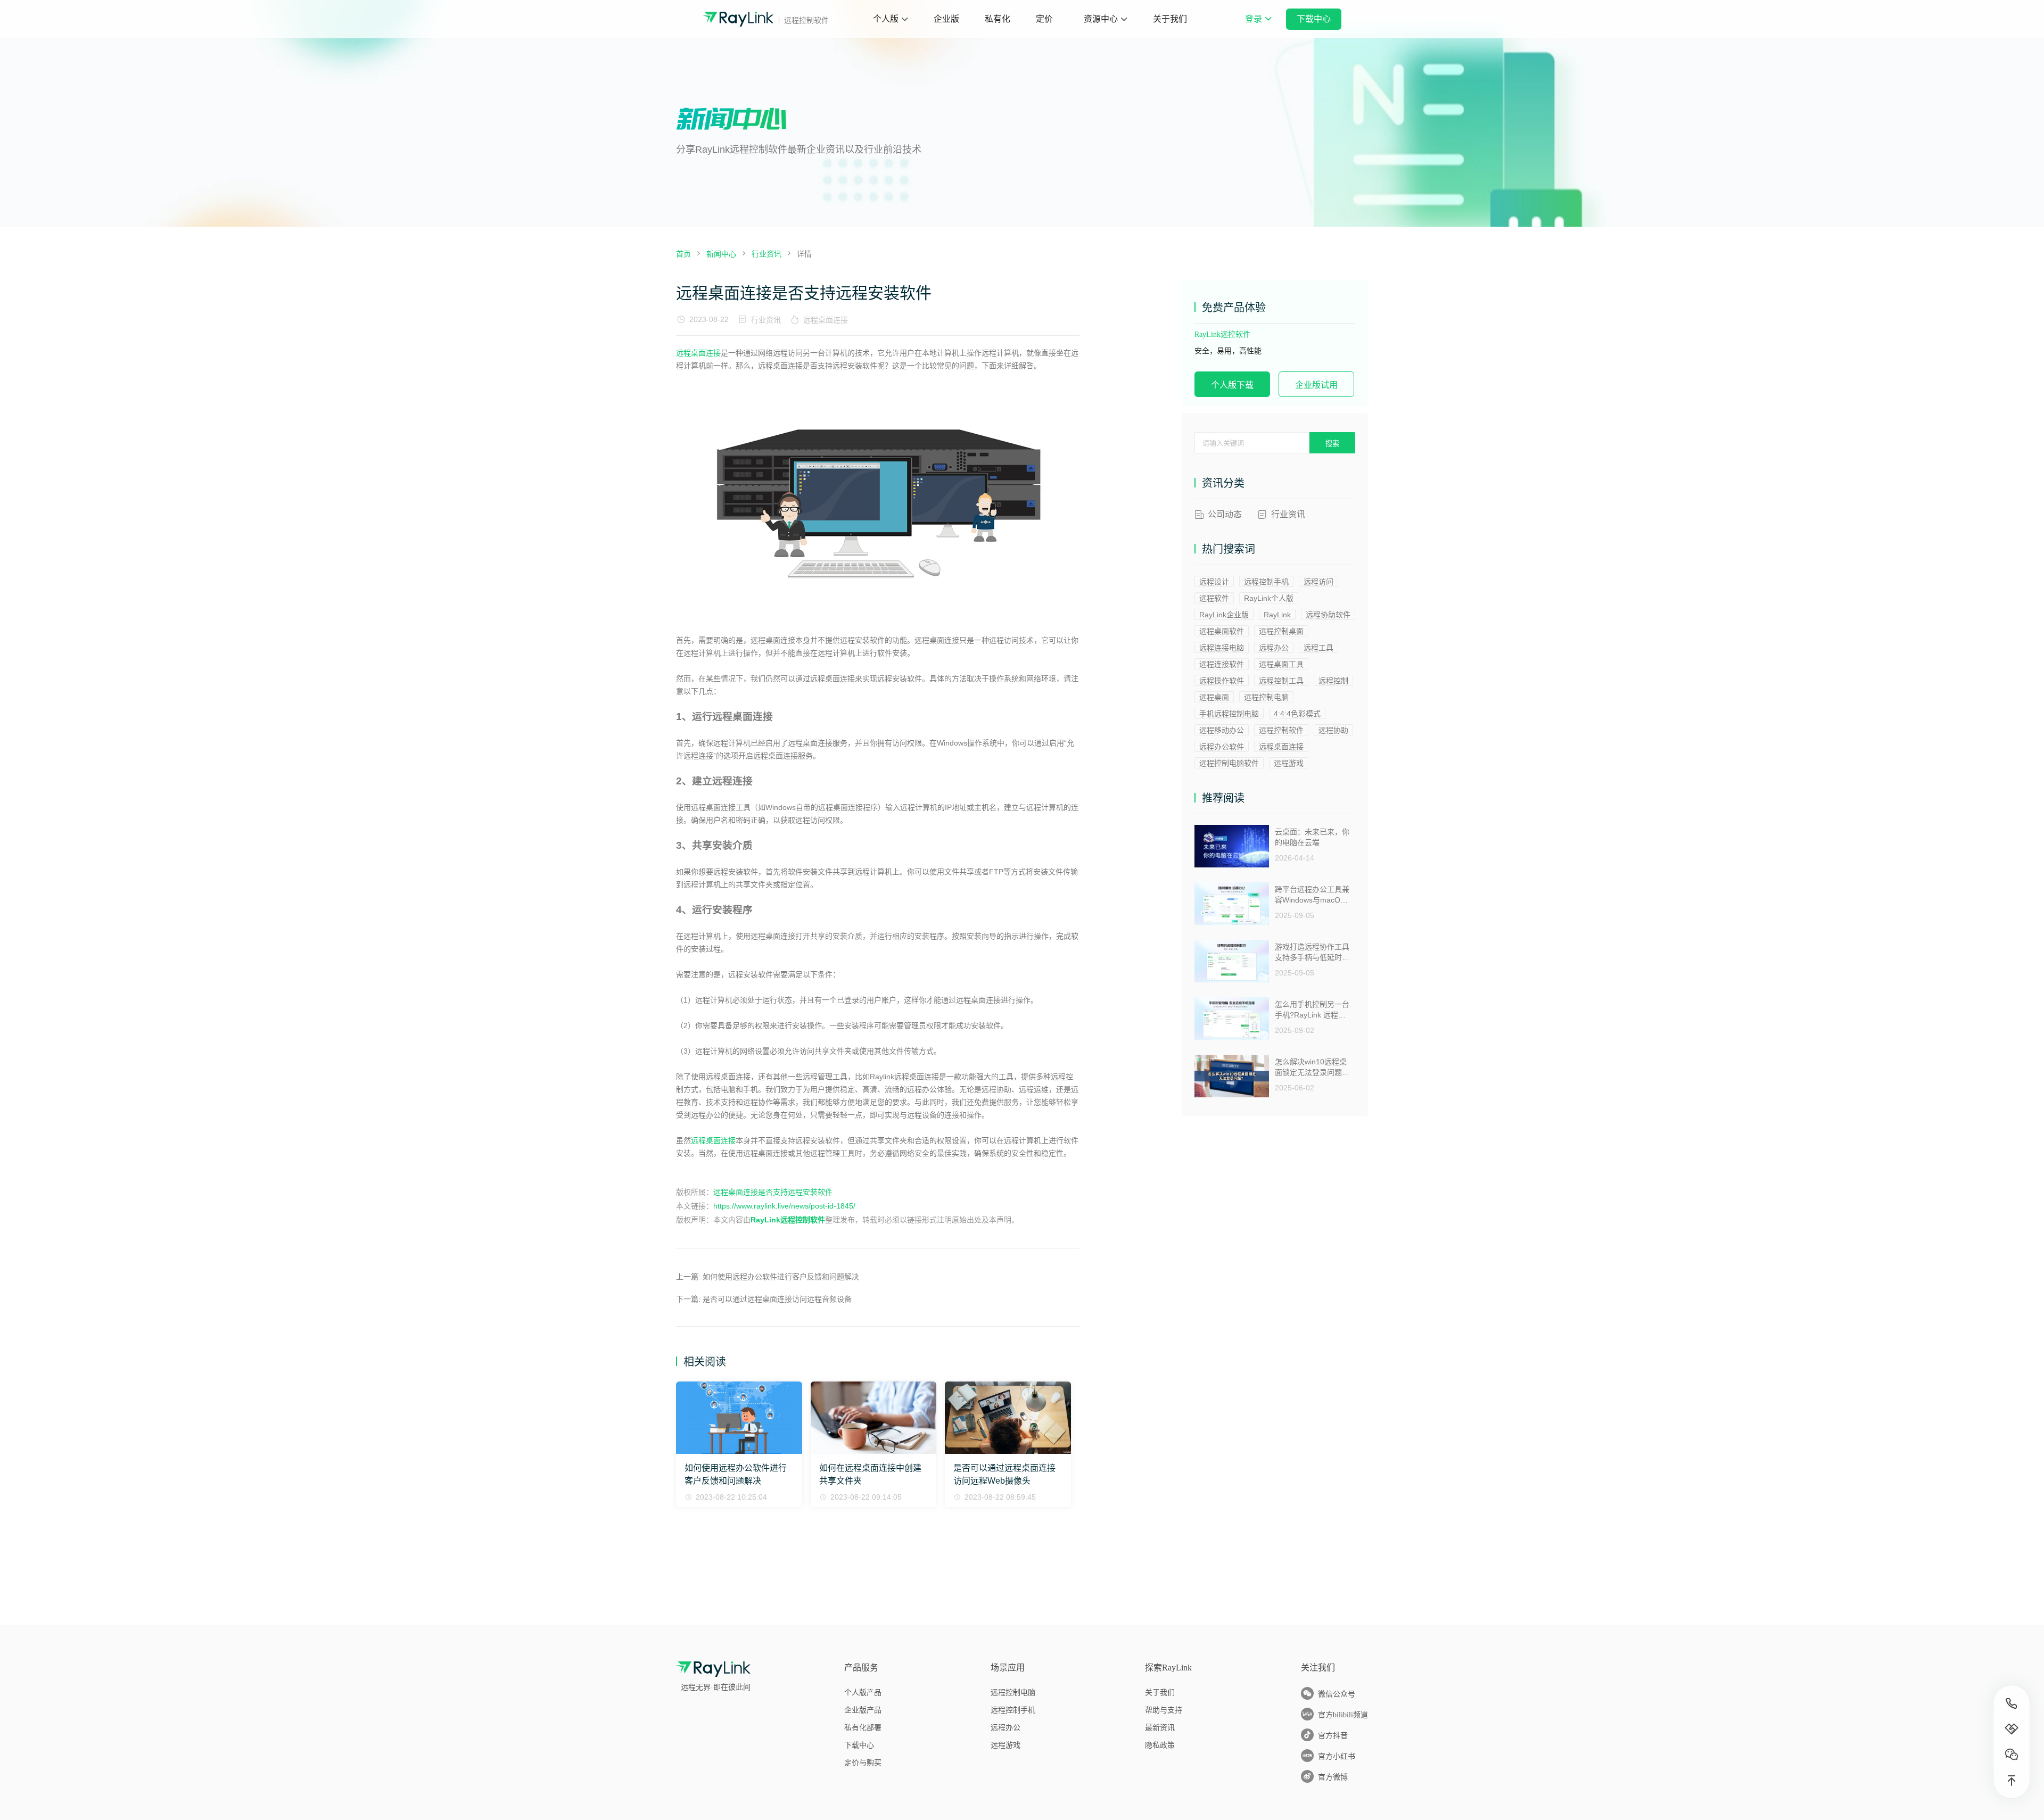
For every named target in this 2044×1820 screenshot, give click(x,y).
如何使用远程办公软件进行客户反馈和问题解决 (781, 1277)
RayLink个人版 (1269, 598)
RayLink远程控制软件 (788, 1220)
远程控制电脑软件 (1229, 763)
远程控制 (1333, 681)
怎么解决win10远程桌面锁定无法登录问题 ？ (1311, 1067)
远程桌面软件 (1222, 631)
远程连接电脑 (1222, 648)
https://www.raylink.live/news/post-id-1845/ (784, 1206)
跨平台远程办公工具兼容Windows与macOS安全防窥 (1312, 895)
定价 (1044, 19)
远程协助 (1333, 730)
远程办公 (1274, 648)
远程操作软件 (1222, 681)
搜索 (1332, 444)
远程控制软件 (1281, 730)
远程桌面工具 (1281, 664)
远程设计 (1214, 582)
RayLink (1277, 615)
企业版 (946, 19)
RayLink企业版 (1224, 615)
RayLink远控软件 (1222, 334)
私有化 (998, 19)
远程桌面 (1214, 697)
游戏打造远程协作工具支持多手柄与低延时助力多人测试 (1312, 952)
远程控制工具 (1281, 681)
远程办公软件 (1222, 747)
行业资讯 (766, 320)
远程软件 (1214, 598)
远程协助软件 (1328, 615)
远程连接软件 (1222, 664)
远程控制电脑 (1266, 697)
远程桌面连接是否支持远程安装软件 (773, 1192)
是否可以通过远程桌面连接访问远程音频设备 (777, 1299)
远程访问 (1318, 582)
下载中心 (1314, 19)
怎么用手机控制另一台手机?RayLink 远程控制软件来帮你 (1312, 1010)
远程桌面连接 (826, 320)
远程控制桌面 (1281, 631)
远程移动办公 (1222, 730)
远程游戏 (1289, 763)
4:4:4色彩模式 (1297, 714)
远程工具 (1318, 648)
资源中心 (1101, 19)
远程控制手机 (1266, 582)
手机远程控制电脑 (1229, 714)
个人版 (886, 19)
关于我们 (1170, 19)
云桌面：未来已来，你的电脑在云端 (1312, 837)
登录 (1258, 26)
